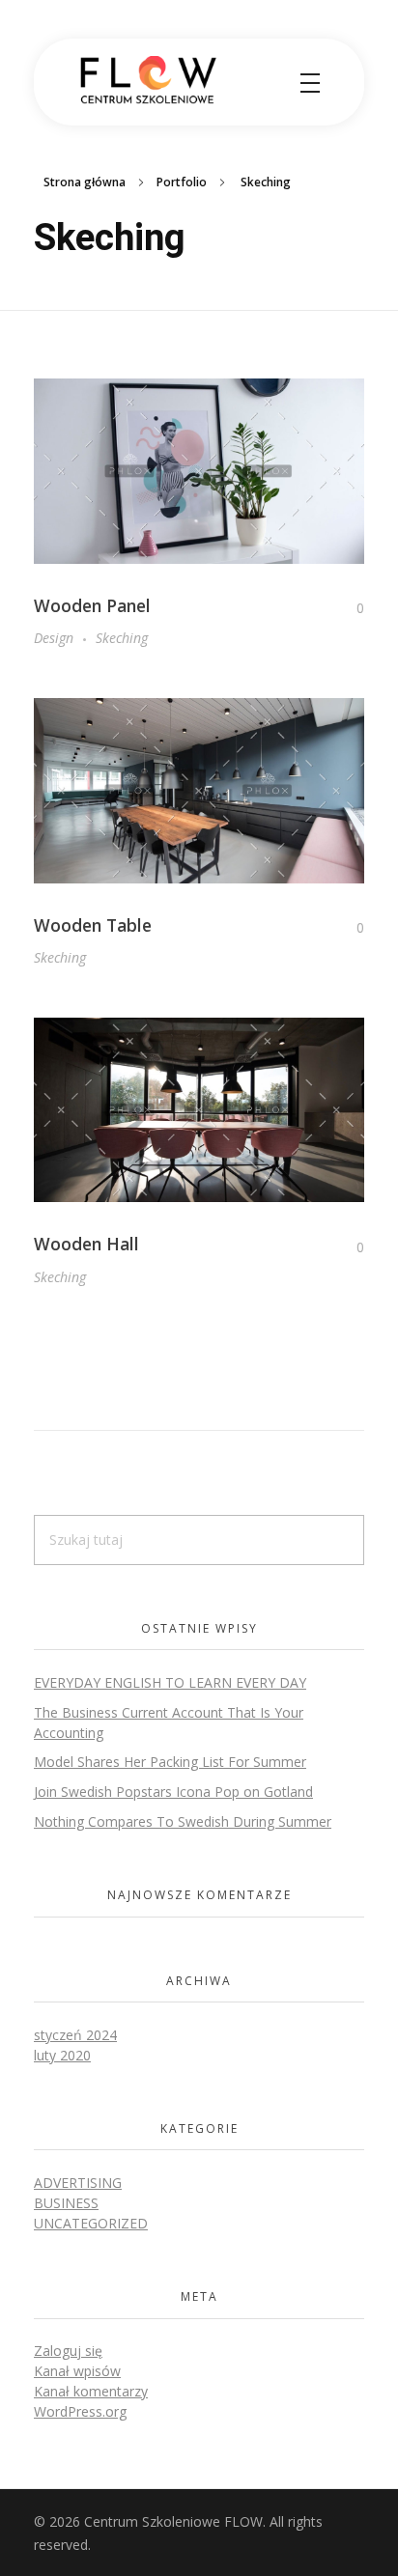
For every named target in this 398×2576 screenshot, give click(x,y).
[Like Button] (346, 608)
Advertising (78, 2183)
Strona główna (85, 182)
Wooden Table (93, 925)
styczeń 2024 (75, 2035)
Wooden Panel (92, 605)
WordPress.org (80, 2411)
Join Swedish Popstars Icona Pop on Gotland (173, 1792)
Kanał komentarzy (91, 2391)
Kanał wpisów (77, 2371)
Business (66, 2203)
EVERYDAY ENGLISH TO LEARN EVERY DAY (170, 1682)
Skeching (122, 638)
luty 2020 (62, 2055)
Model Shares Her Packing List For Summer (170, 1762)
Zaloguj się (68, 2351)
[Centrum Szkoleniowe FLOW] (150, 80)
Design (54, 638)
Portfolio (182, 182)
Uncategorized (91, 2223)
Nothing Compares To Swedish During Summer (183, 1821)
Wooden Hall (86, 1244)
